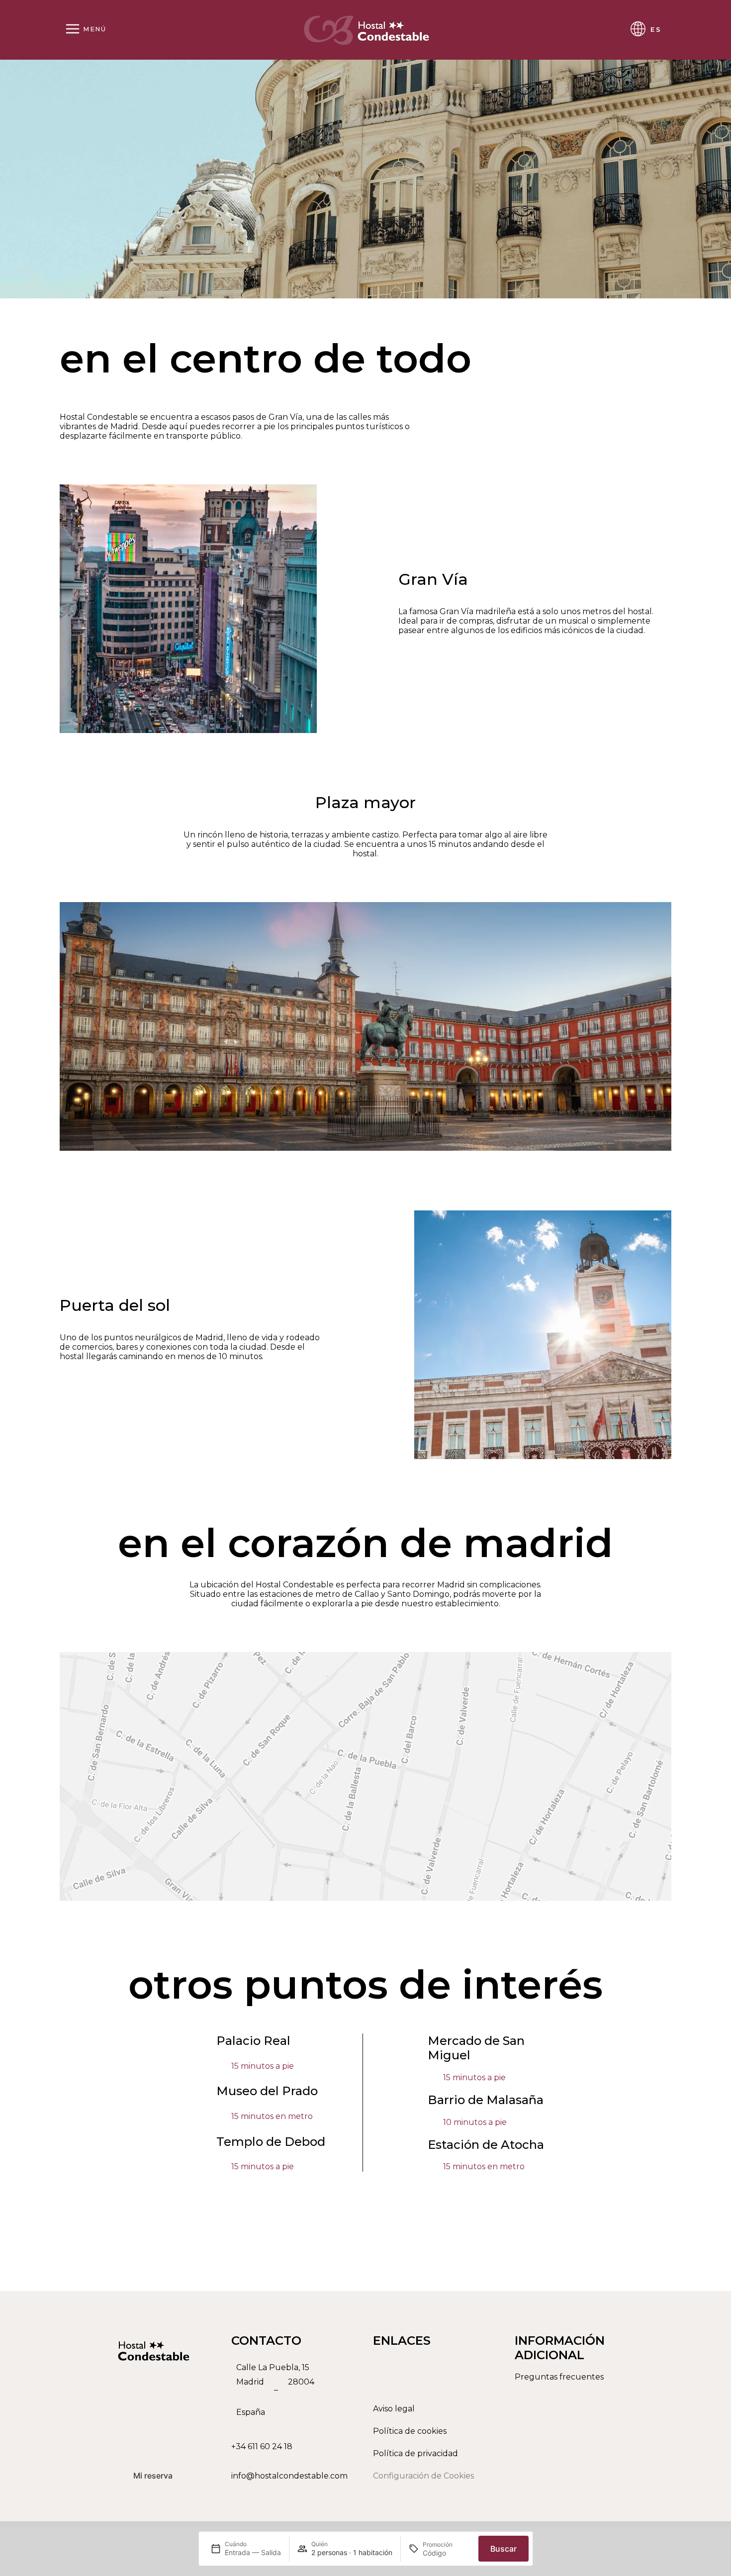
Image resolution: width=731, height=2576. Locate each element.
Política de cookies (410, 2431)
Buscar (503, 2549)
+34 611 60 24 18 (262, 2446)
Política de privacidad (415, 2453)
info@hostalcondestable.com (289, 2476)
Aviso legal (394, 2409)
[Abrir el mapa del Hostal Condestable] (295, 2390)
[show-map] (365, 1776)
